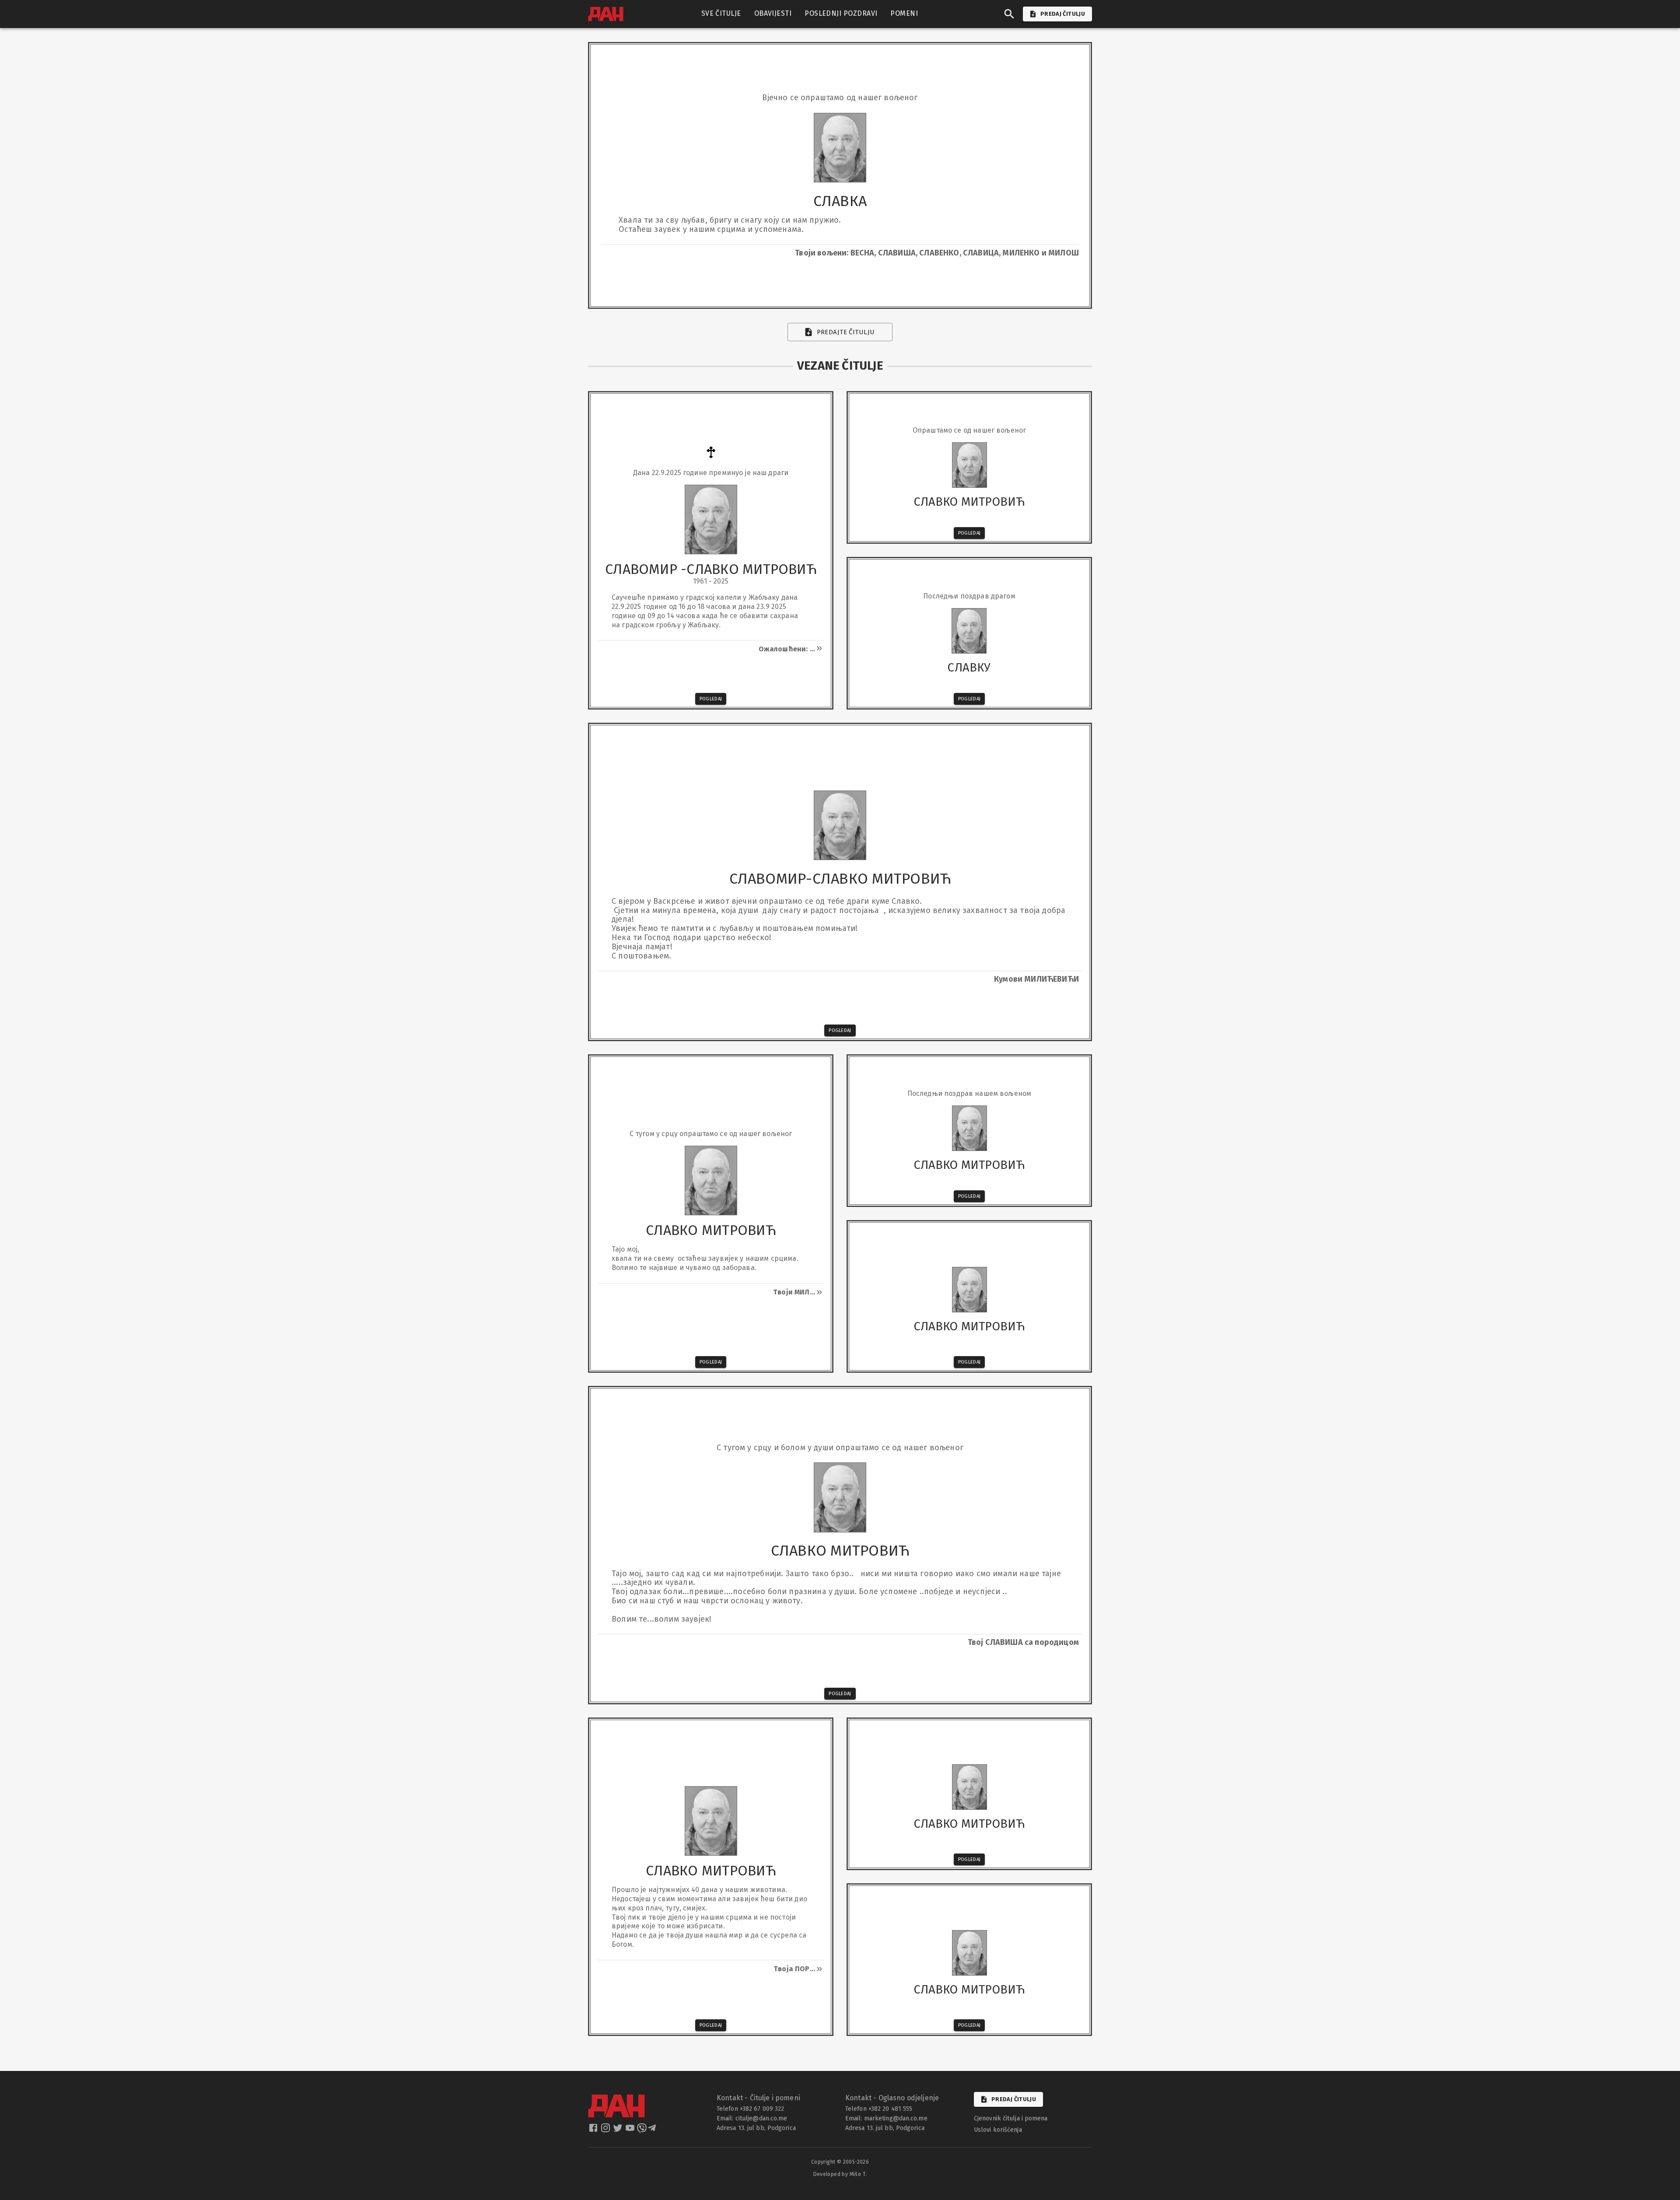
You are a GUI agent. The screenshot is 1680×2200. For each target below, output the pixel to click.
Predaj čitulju (1014, 2099)
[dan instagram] (606, 2130)
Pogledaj (711, 699)
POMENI (904, 13)
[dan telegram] (653, 2130)
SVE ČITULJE (721, 13)
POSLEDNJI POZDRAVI (841, 13)
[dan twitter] (619, 2130)
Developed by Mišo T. (840, 2174)
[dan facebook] (594, 2130)
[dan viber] (642, 2130)
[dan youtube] (631, 2130)
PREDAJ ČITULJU (1063, 14)
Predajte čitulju (846, 332)
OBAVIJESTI (773, 13)
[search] (1009, 14)
